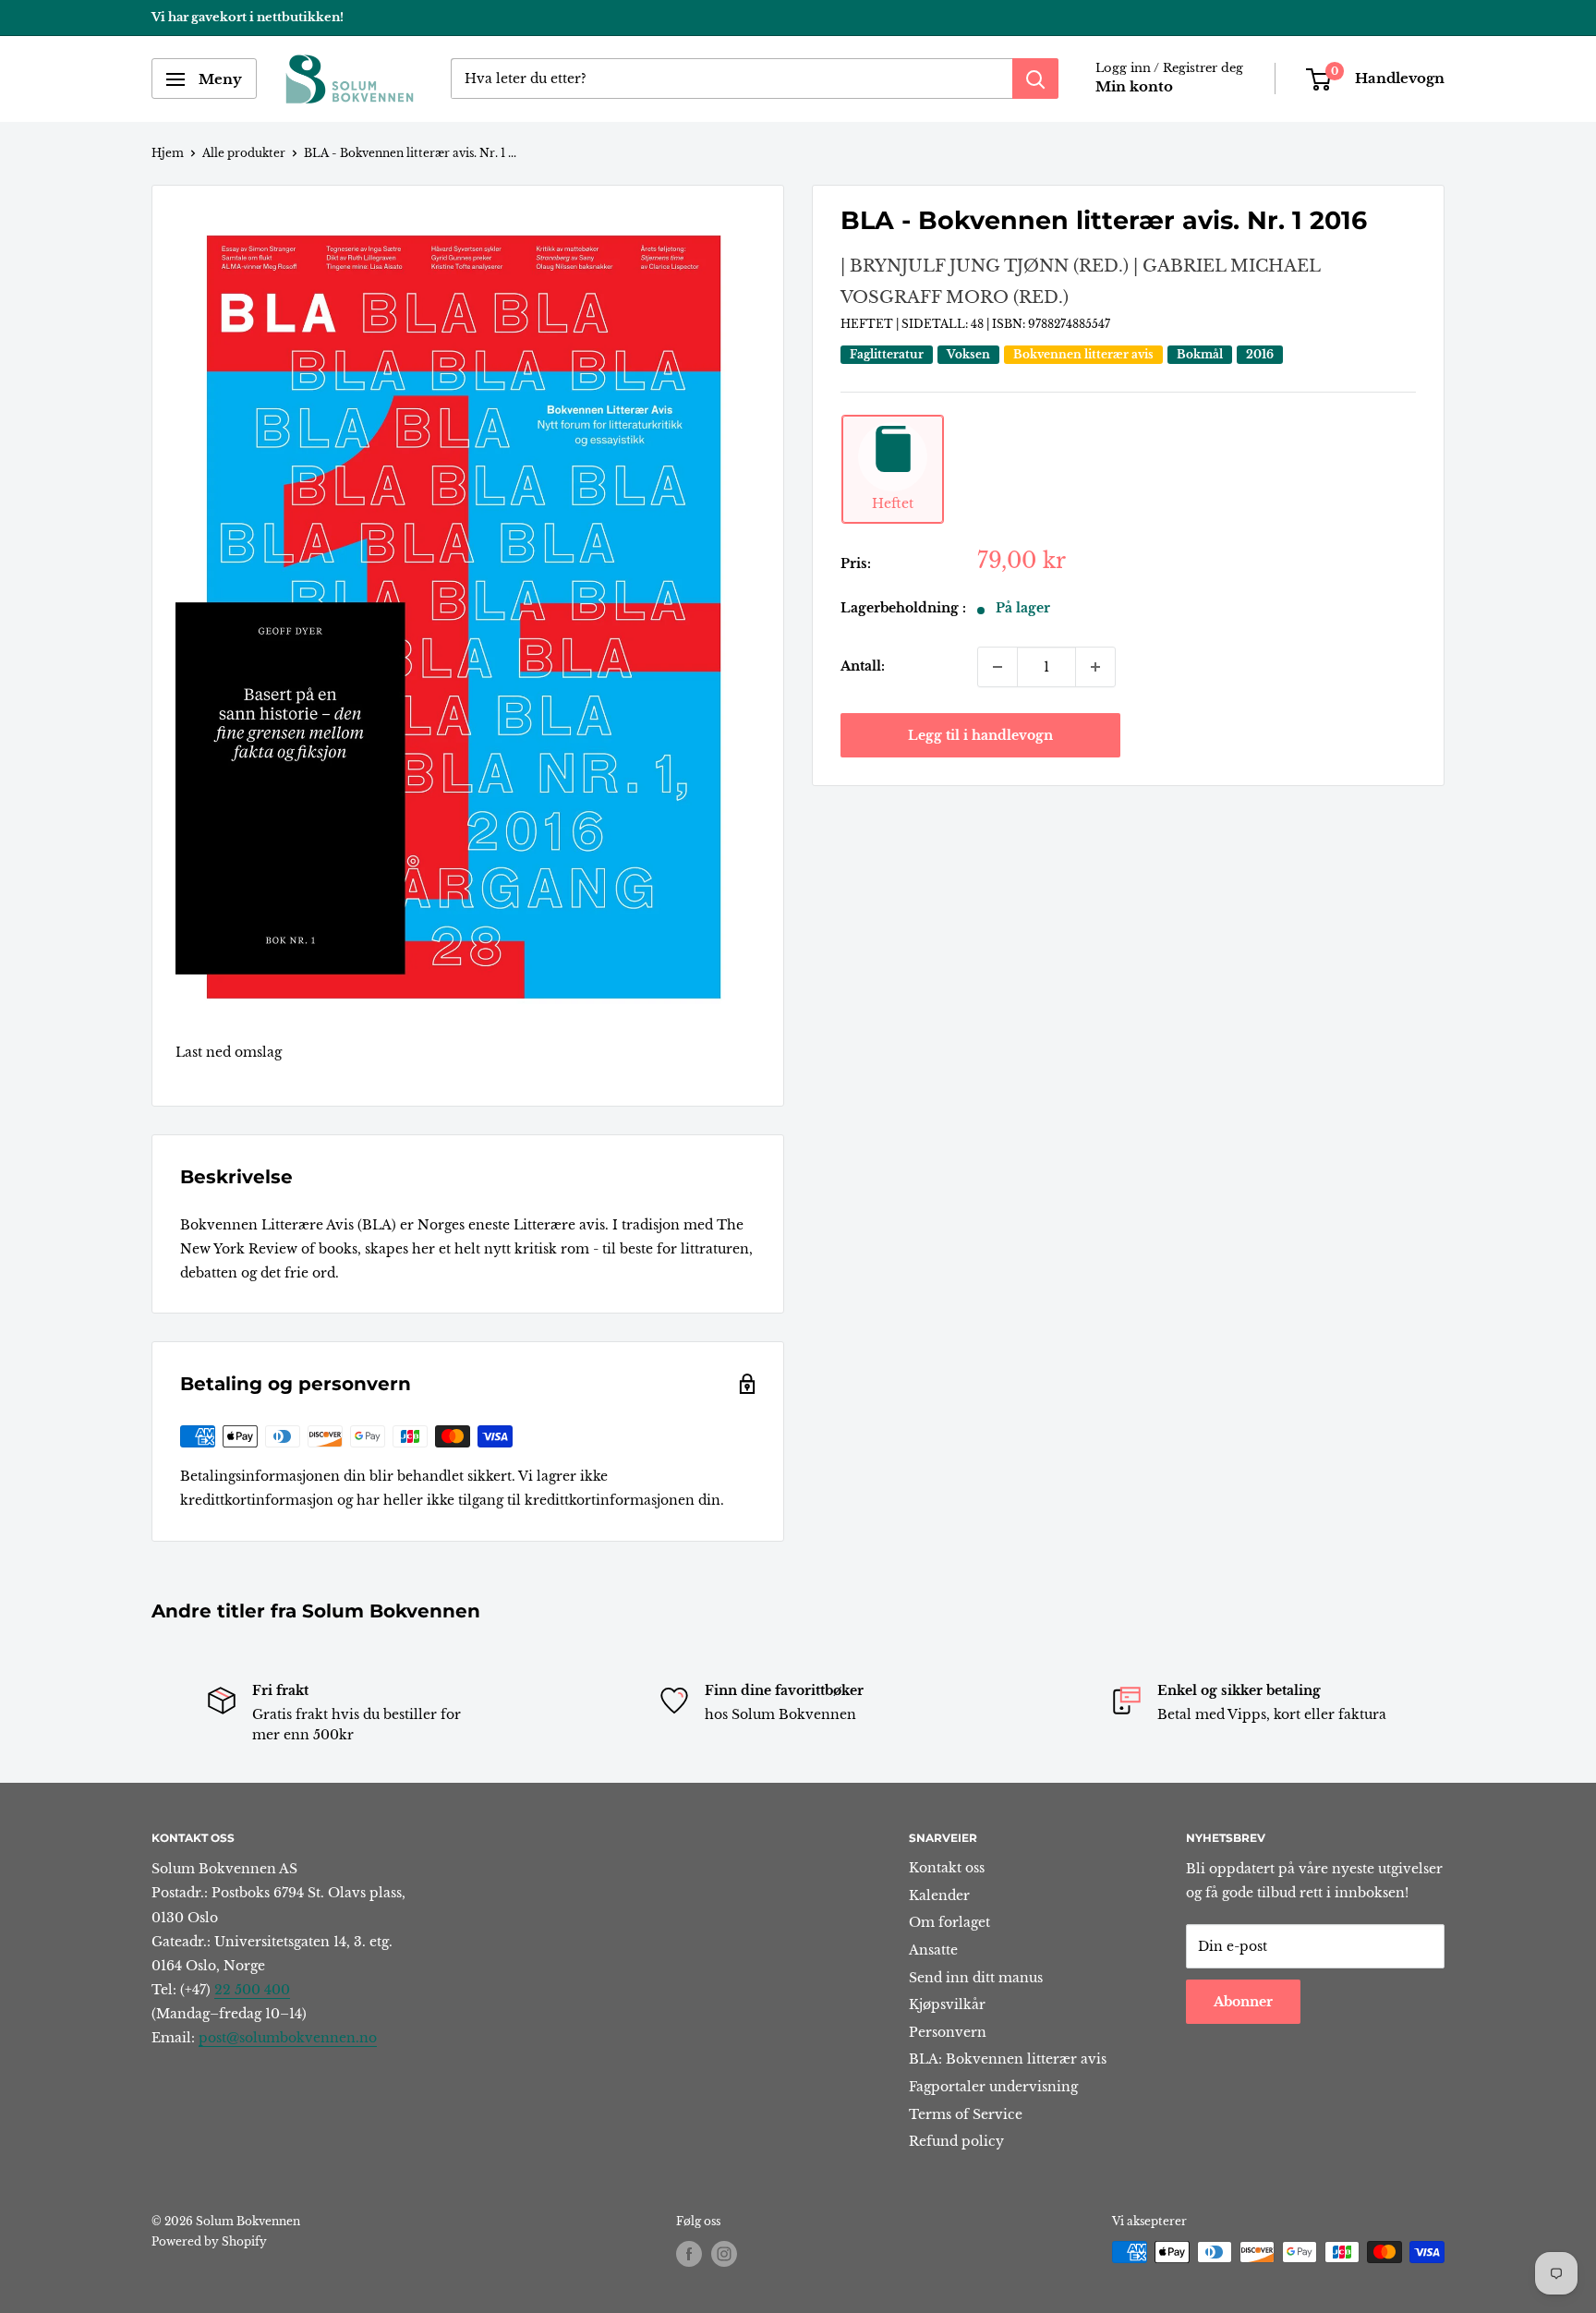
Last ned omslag (229, 1052)
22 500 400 (252, 1990)
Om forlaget (949, 1922)
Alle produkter (244, 153)
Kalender (939, 1895)
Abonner (1243, 2002)
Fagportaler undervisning (993, 2087)
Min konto (1134, 87)
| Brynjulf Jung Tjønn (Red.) (985, 267)
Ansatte (933, 1950)
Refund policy (956, 2141)
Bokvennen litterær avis (1083, 355)
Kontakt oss (947, 1868)
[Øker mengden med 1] (1095, 667)
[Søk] (1035, 79)
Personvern (948, 2032)
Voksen (968, 355)
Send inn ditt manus (976, 1978)
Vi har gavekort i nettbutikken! (248, 17)
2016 (1260, 355)
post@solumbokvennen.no (288, 2038)
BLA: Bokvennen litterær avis (1008, 2059)
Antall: (863, 667)
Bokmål (1200, 355)
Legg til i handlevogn (980, 735)
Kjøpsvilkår (947, 2004)
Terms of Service (966, 2114)
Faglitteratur (887, 355)
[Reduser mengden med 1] (997, 667)
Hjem (168, 153)
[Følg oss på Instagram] (724, 2254)
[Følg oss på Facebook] (689, 2254)
